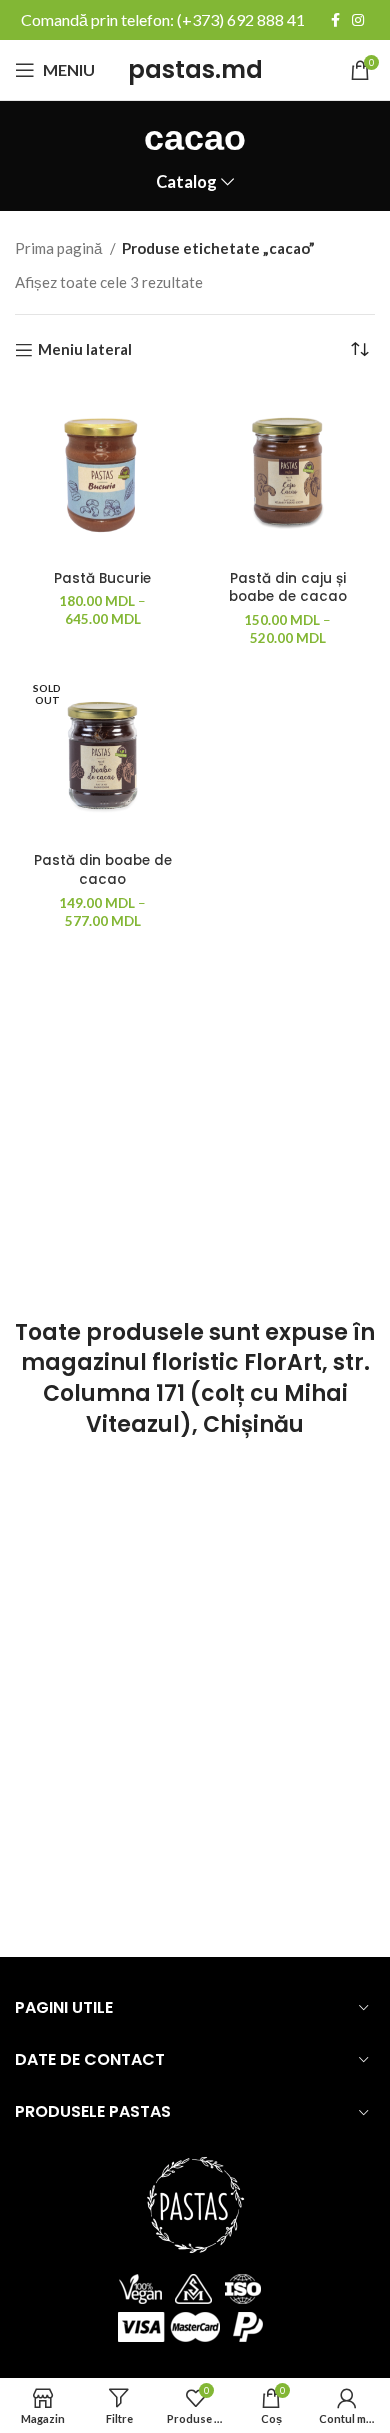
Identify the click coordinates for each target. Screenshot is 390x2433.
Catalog (186, 182)
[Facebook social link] (335, 20)
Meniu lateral (85, 350)
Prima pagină (60, 248)
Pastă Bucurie (102, 578)
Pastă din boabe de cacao (103, 870)
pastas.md (195, 69)
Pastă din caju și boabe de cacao (288, 588)
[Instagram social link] (358, 20)
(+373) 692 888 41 (241, 19)
